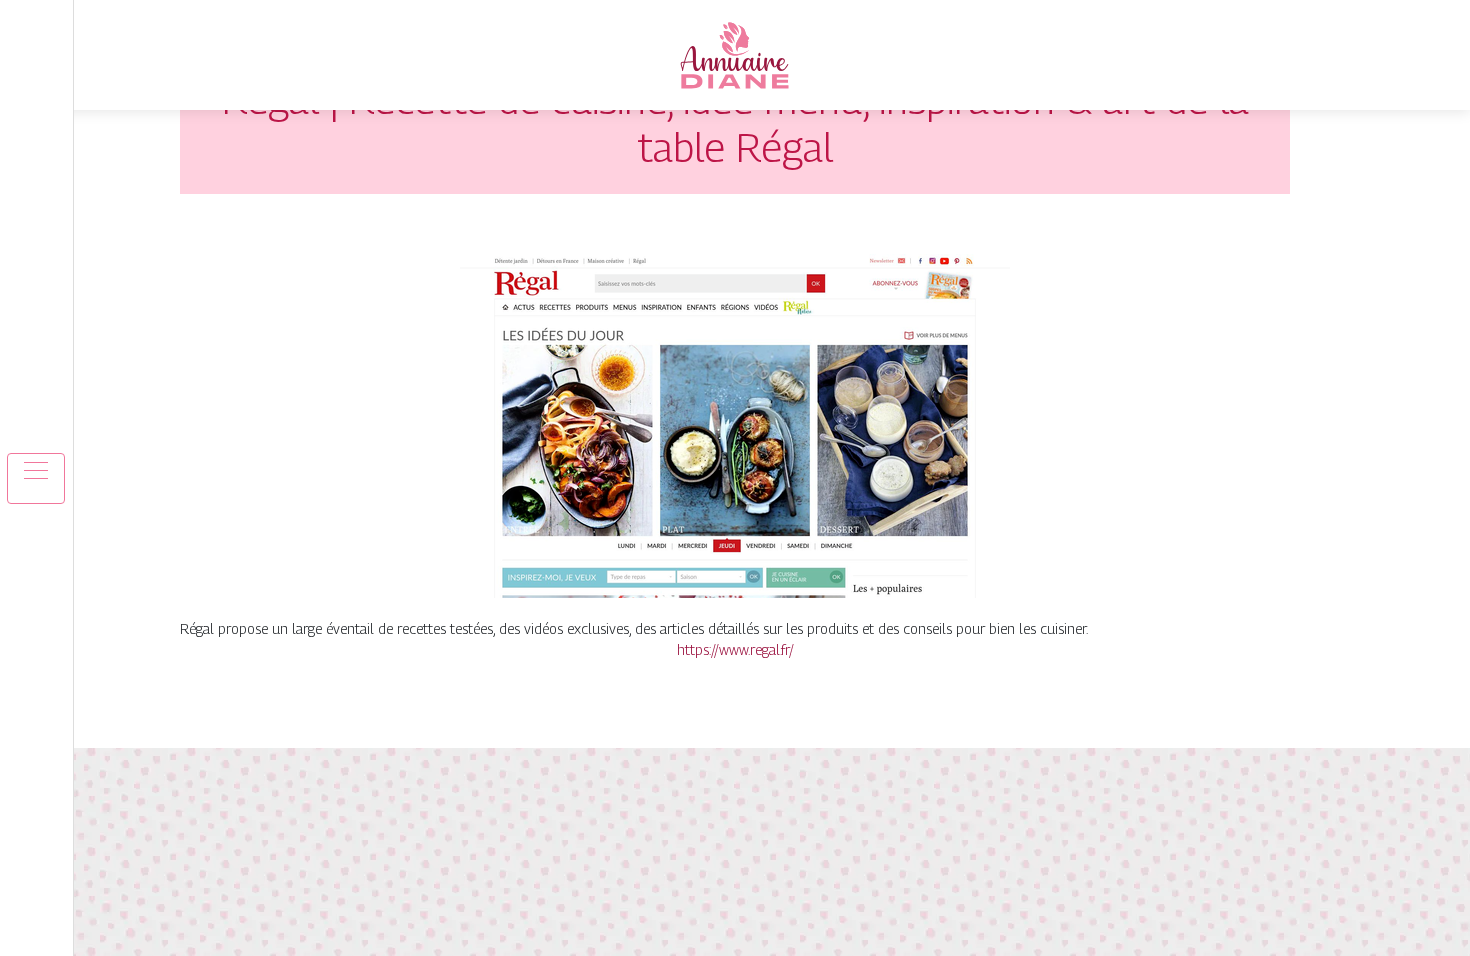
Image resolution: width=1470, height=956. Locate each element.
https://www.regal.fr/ (735, 649)
